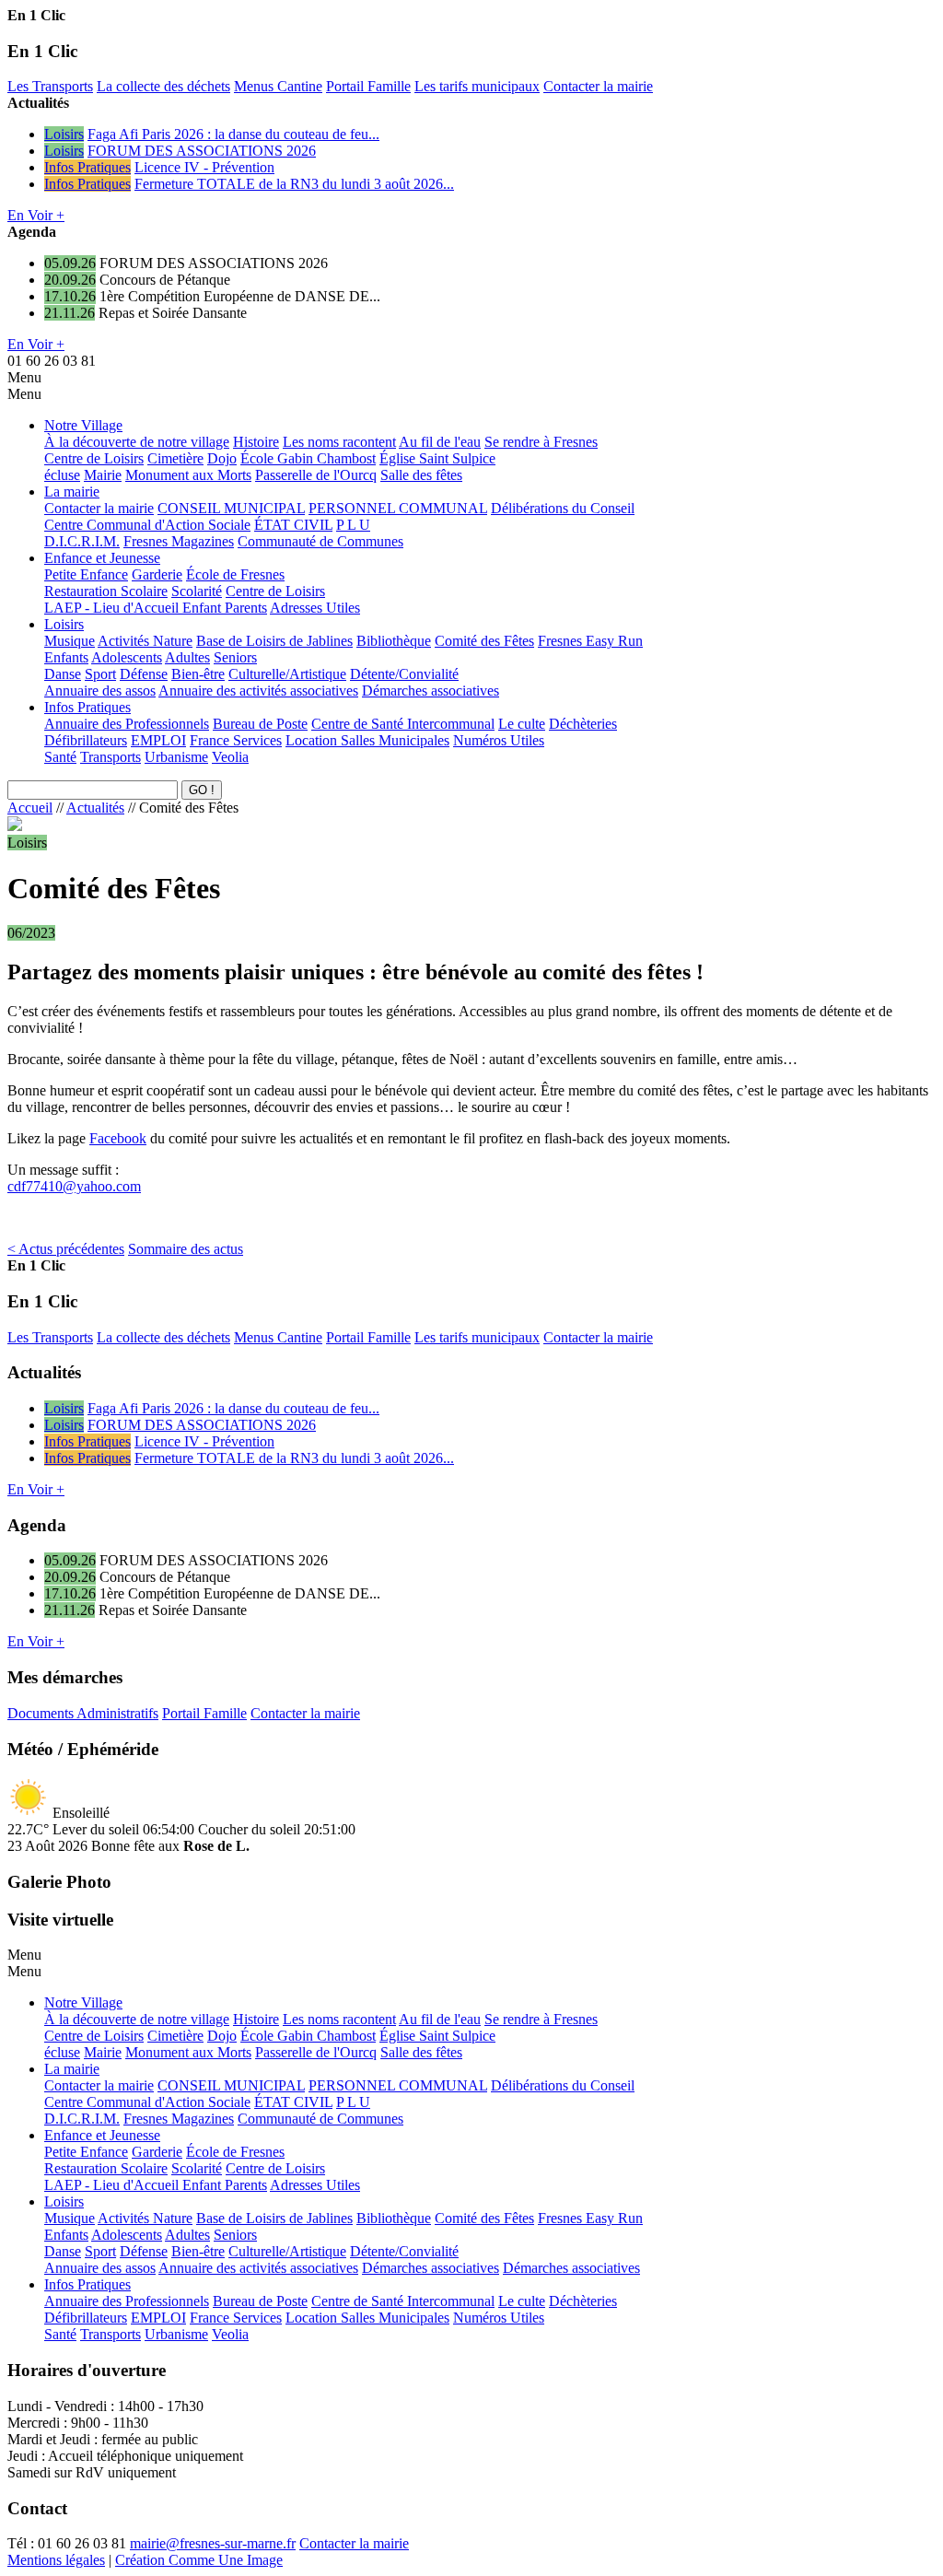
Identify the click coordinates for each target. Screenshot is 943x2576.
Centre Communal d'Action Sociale (147, 525)
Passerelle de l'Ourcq (316, 475)
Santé (60, 757)
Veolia (230, 757)
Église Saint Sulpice (437, 458)
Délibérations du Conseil (563, 508)
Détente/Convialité (404, 674)
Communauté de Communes (320, 541)
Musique (70, 641)
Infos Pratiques (87, 167)
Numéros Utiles (499, 740)
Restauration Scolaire (106, 591)
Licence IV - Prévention (204, 167)
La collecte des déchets (163, 86)
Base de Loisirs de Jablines (274, 641)
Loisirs (64, 134)
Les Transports (50, 86)
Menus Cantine (278, 86)
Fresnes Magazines (179, 541)
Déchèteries (583, 724)
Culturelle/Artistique (287, 674)
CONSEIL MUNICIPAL (231, 508)
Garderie (157, 574)
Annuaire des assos (100, 691)
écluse (62, 475)
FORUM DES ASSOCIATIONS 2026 (202, 151)
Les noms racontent (339, 442)
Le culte (522, 724)
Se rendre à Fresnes (541, 442)
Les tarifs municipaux (477, 86)
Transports (111, 757)
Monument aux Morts (188, 475)
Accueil (30, 808)
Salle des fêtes (421, 475)
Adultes (187, 657)
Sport (100, 674)
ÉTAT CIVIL (293, 525)
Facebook (118, 1138)
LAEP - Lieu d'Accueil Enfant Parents (156, 608)
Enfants (66, 657)
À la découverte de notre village (137, 442)
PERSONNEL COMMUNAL (398, 508)
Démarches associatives (431, 691)
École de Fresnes (235, 574)
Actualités (95, 808)
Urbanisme (176, 757)
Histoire (256, 442)
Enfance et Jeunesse (102, 558)
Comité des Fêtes (484, 641)
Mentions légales (56, 2560)
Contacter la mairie (598, 86)
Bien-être (198, 674)
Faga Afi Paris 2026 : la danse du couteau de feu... (233, 134)
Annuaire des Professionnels (127, 724)
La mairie (72, 492)
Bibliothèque (394, 641)
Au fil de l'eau (440, 442)
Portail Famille (368, 86)
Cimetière (175, 458)
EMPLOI (158, 740)
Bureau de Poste (260, 724)
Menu (24, 377)
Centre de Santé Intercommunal (403, 724)
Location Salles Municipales (367, 740)
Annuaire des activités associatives (258, 691)
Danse (63, 674)
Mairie (103, 475)
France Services (236, 740)
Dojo (222, 458)
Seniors (235, 657)
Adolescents (127, 657)
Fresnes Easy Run (590, 641)
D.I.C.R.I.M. (82, 541)
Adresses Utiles (315, 608)
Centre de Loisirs (94, 458)
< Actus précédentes (66, 1249)
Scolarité (197, 591)
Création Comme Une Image (199, 2560)
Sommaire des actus (186, 1249)
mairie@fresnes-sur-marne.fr (213, 2543)
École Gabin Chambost (308, 458)
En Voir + (36, 215)
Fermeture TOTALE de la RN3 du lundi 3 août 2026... (294, 184)
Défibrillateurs (86, 740)
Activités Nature (145, 641)
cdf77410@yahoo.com (74, 1186)
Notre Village (83, 425)
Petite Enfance (86, 574)
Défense (144, 674)
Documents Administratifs (83, 1713)
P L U (353, 525)
